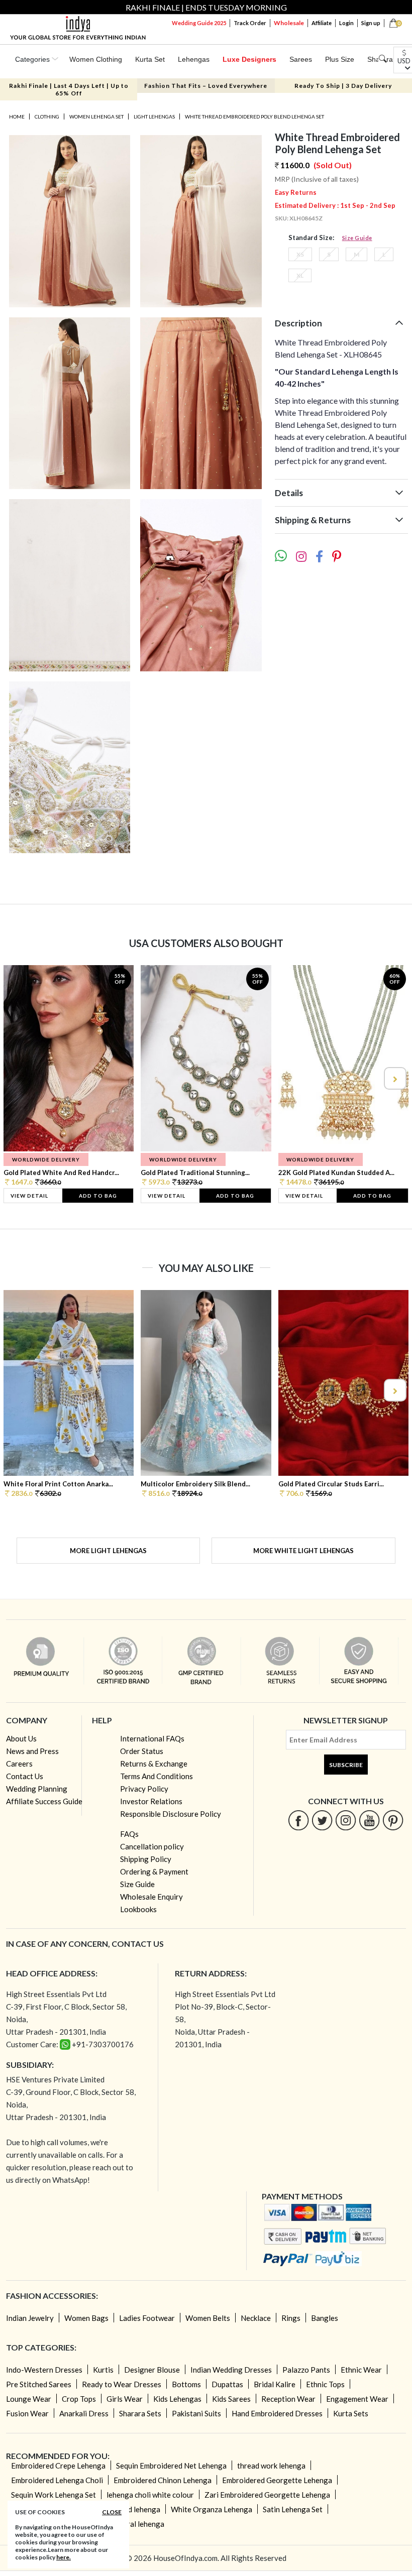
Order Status (142, 1751)
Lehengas (194, 59)
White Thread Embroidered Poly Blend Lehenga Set (254, 116)
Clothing (47, 116)
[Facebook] (299, 1820)
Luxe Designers (249, 59)
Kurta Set (150, 59)
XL (300, 275)
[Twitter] (322, 1820)
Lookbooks (138, 1909)
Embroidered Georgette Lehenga (277, 2480)
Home (17, 116)
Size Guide (357, 238)
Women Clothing (96, 59)
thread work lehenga (271, 2466)
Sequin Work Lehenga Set (54, 2495)
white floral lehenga (131, 2524)
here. (64, 2557)
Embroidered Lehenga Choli (57, 2480)
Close (112, 2512)
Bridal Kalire (275, 2384)
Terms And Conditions (157, 1776)
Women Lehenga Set (96, 116)
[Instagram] (346, 1820)
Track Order (250, 23)
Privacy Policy (144, 1789)
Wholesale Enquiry (151, 1897)
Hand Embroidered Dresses (277, 2413)
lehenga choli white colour (150, 2495)
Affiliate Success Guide (44, 1801)
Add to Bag (98, 1196)
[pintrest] (393, 1820)
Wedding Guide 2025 (199, 23)
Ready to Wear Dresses (122, 2384)
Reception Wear (288, 2399)
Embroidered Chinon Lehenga (163, 2480)
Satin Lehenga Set (293, 2509)
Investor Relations (151, 1801)
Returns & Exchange (154, 1764)
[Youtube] (370, 1820)
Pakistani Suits (196, 2413)
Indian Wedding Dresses (231, 2370)
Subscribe (346, 1765)
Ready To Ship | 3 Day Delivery (343, 86)
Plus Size (340, 59)
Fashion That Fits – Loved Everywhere (206, 86)
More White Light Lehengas (303, 1551)
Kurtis (103, 2370)
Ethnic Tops (325, 2384)
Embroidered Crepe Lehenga (58, 2466)
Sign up (371, 23)
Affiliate (322, 23)
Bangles (325, 2318)
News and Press (32, 1751)
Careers (19, 1764)
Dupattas (227, 2384)
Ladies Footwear (147, 2318)
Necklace (256, 2318)
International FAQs (152, 1738)
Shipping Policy (146, 1859)
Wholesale (289, 23)
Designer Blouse (152, 2370)
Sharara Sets (140, 2413)
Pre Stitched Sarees (39, 2384)
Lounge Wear (29, 2399)
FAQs (129, 1834)
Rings (291, 2318)
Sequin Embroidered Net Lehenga (171, 2466)
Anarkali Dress (84, 2413)
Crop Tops (79, 2399)
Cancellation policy (152, 1846)
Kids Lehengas (177, 2399)
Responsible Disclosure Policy (171, 1814)
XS (300, 254)
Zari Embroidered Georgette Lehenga (267, 2495)
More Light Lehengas (108, 1551)
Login (346, 23)
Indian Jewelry (30, 2318)
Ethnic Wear (361, 2370)
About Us (21, 1738)
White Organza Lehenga (212, 2509)
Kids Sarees (231, 2399)
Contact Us (25, 1776)
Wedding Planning (37, 1789)
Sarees (301, 59)
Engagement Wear (357, 2399)
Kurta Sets (351, 2413)
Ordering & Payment (154, 1871)
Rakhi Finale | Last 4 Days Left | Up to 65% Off (69, 89)
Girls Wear (125, 2399)
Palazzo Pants (306, 2370)
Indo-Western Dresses (44, 2370)
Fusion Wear (27, 2413)
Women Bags (86, 2318)
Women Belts (208, 2318)
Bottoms (186, 2384)
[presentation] (18, 1078)
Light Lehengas (154, 116)
